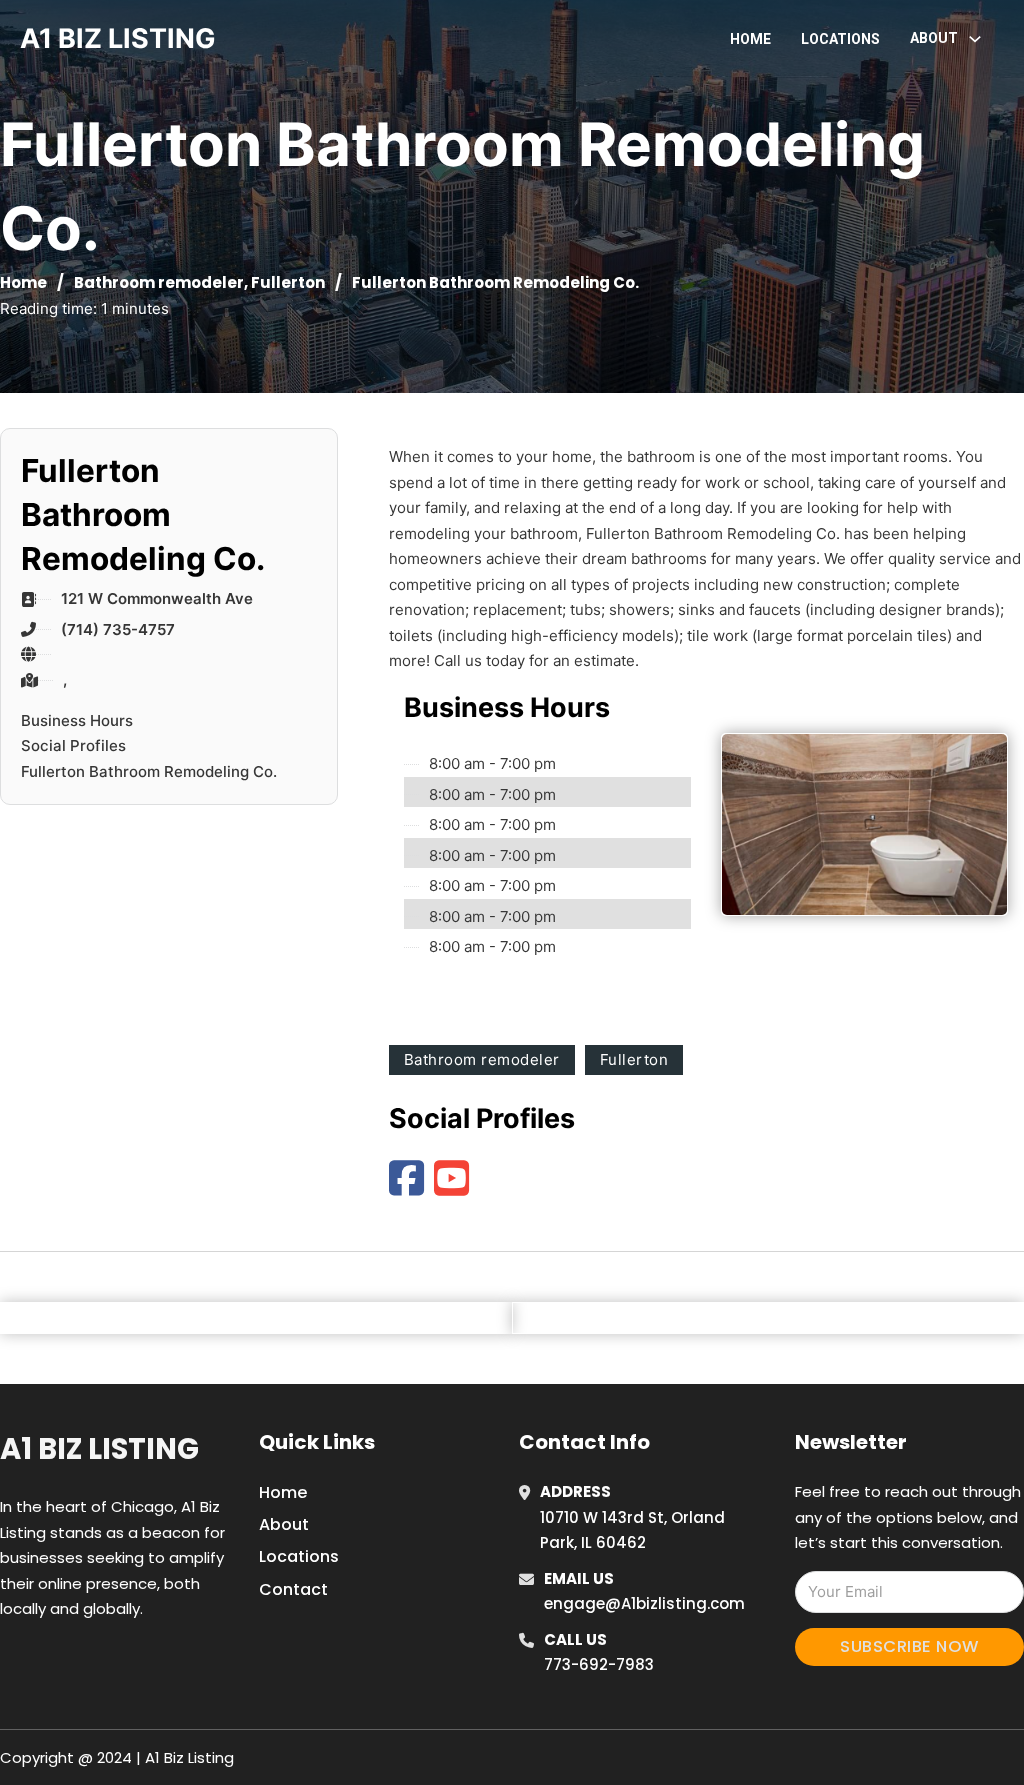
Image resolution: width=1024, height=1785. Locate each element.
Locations (840, 39)
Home (750, 39)
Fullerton (288, 282)
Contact (293, 1589)
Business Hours (77, 720)
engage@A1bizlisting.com (644, 1603)
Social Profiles (73, 745)
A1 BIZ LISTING (118, 38)
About (284, 1524)
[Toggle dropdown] (975, 39)
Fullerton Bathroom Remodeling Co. (149, 771)
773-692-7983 (599, 1664)
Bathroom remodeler (159, 282)
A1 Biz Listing (99, 1449)
